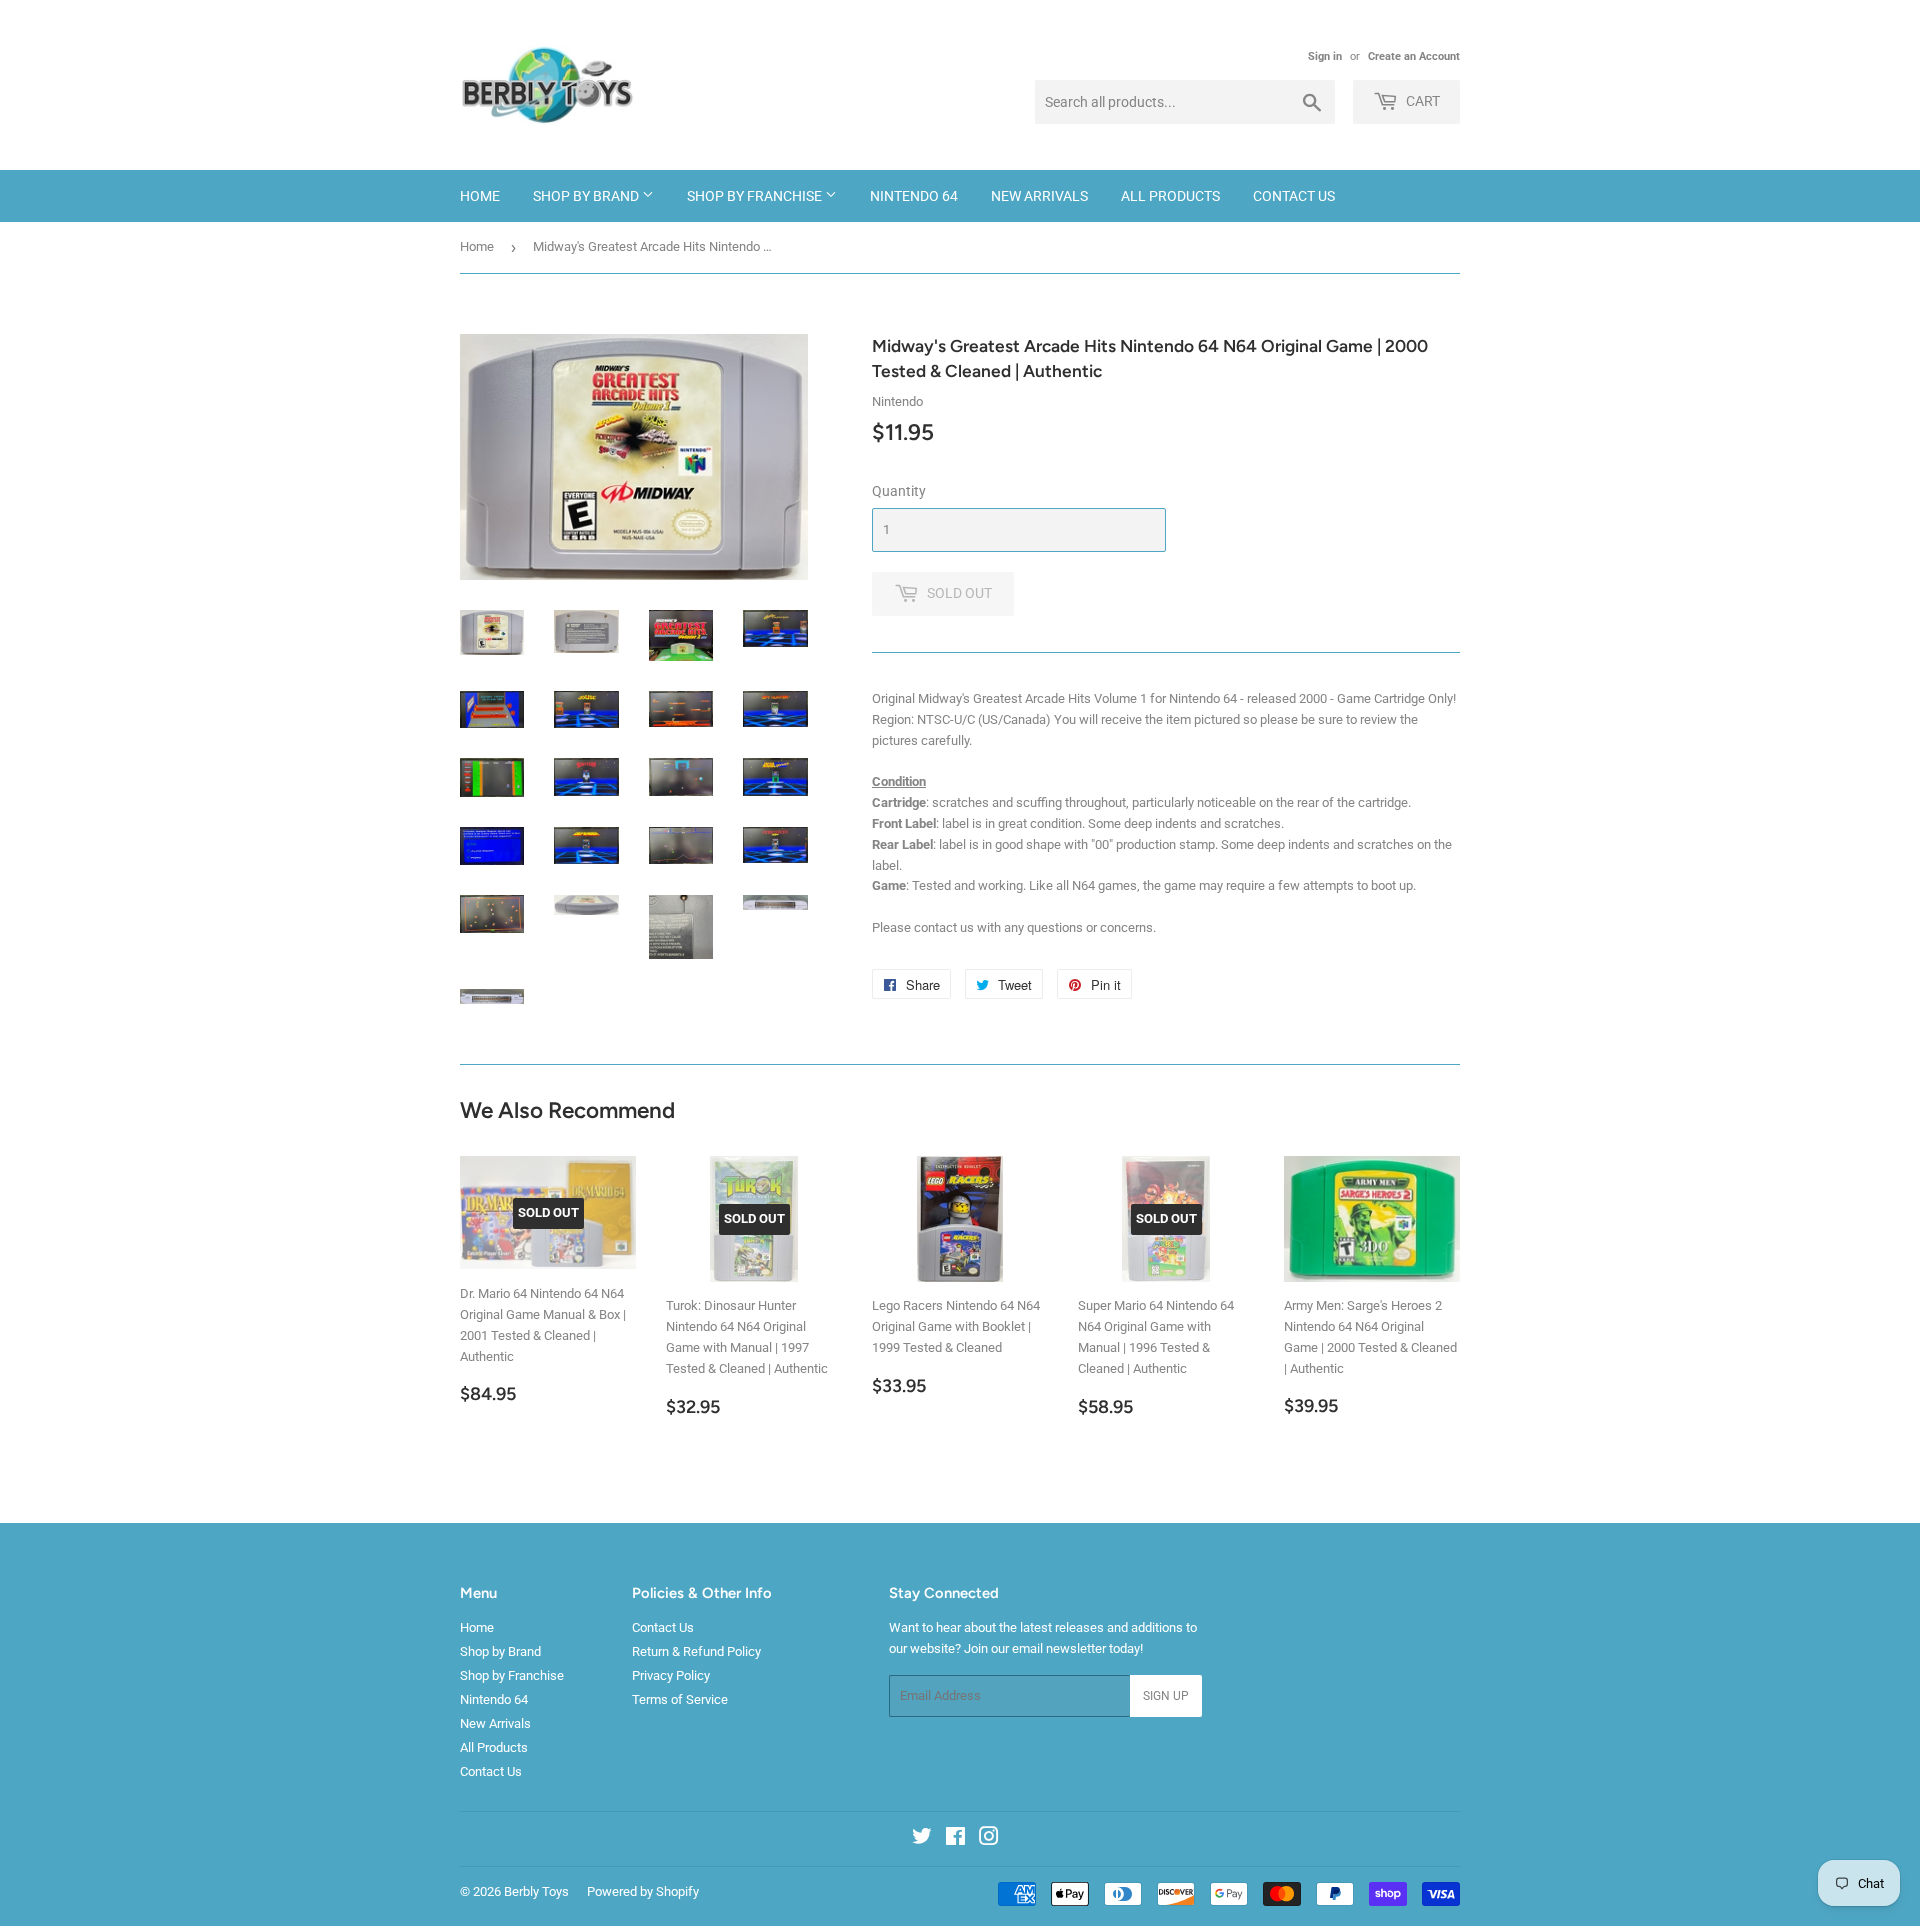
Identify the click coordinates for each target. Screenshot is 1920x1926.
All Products (1170, 196)
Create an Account (1414, 56)
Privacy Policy (671, 1675)
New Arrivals (1039, 196)
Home (480, 196)
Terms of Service (680, 1699)
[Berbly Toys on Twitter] (922, 1839)
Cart (1421, 101)
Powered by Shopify (643, 1891)
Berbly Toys (536, 1891)
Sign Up (1166, 1696)
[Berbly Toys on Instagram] (989, 1839)
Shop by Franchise (756, 196)
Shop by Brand (587, 196)
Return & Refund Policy (696, 1651)
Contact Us (1294, 196)
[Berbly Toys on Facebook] (955, 1839)
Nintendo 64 (914, 196)
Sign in (1325, 56)
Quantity (899, 491)
